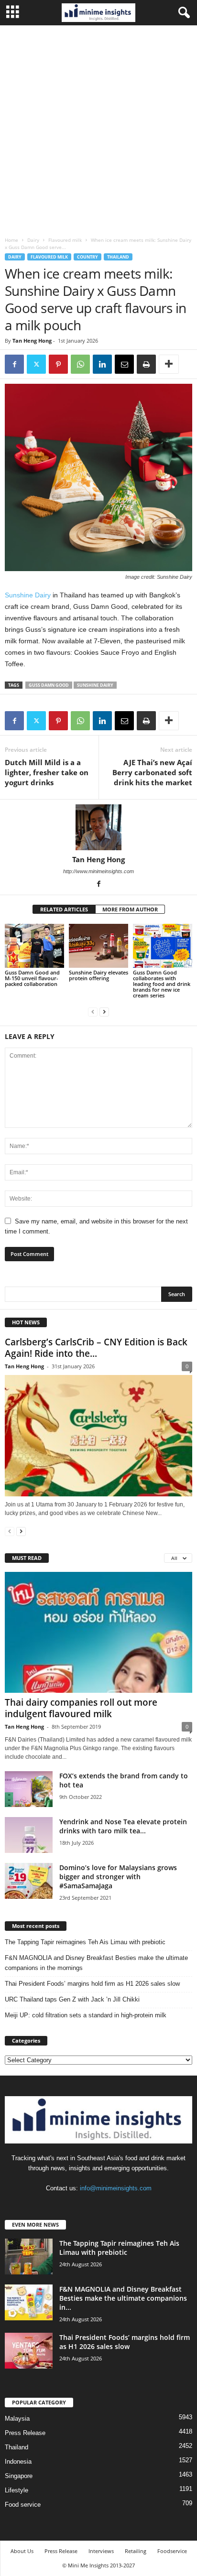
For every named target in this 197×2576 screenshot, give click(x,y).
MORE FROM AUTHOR (130, 909)
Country (88, 257)
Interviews (101, 2551)
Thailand (118, 257)
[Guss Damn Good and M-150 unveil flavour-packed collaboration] (34, 946)
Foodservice (172, 2551)
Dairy (33, 240)
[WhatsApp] (80, 364)
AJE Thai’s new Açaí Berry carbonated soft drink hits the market (152, 772)
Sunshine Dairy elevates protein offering (98, 975)
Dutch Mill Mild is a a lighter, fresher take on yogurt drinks (47, 772)
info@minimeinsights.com (116, 2188)
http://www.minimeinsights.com (98, 871)
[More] (169, 364)
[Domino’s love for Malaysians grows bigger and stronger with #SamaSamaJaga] (29, 1881)
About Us (22, 2551)
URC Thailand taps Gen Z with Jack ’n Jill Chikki (72, 1999)
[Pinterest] (58, 364)
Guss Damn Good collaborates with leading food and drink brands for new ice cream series (162, 984)
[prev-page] (93, 1012)
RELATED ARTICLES (64, 909)
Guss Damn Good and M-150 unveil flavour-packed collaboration (32, 978)
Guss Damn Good (49, 685)
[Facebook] (14, 364)
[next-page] (104, 1012)
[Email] (124, 364)
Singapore (19, 2476)
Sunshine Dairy (28, 595)
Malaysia (17, 2419)
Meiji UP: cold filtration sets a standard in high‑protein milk (86, 2015)
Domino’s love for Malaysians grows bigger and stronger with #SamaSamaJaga (118, 1877)
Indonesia (18, 2462)
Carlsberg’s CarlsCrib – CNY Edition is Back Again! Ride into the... (96, 1348)
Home (11, 240)
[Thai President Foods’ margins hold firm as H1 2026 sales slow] (29, 2351)
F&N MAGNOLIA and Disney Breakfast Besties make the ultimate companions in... (123, 2298)
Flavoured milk (65, 240)
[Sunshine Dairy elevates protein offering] (98, 946)
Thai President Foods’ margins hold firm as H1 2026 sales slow (92, 1984)
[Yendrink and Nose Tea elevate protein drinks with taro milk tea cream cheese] (29, 1835)
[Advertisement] (98, 129)
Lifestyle (16, 2490)
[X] (36, 364)
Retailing (136, 2551)
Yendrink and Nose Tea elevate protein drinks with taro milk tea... (123, 1826)
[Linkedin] (102, 364)
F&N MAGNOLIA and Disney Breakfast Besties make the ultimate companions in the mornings (96, 1963)
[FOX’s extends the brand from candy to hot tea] (29, 1789)
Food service (23, 2505)
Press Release (25, 2433)
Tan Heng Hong (32, 341)
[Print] (146, 364)
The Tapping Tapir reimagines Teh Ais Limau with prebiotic (85, 1942)
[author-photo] (98, 827)
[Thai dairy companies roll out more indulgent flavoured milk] (98, 1632)
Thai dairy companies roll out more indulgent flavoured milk (81, 1708)
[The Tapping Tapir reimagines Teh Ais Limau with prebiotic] (29, 2257)
